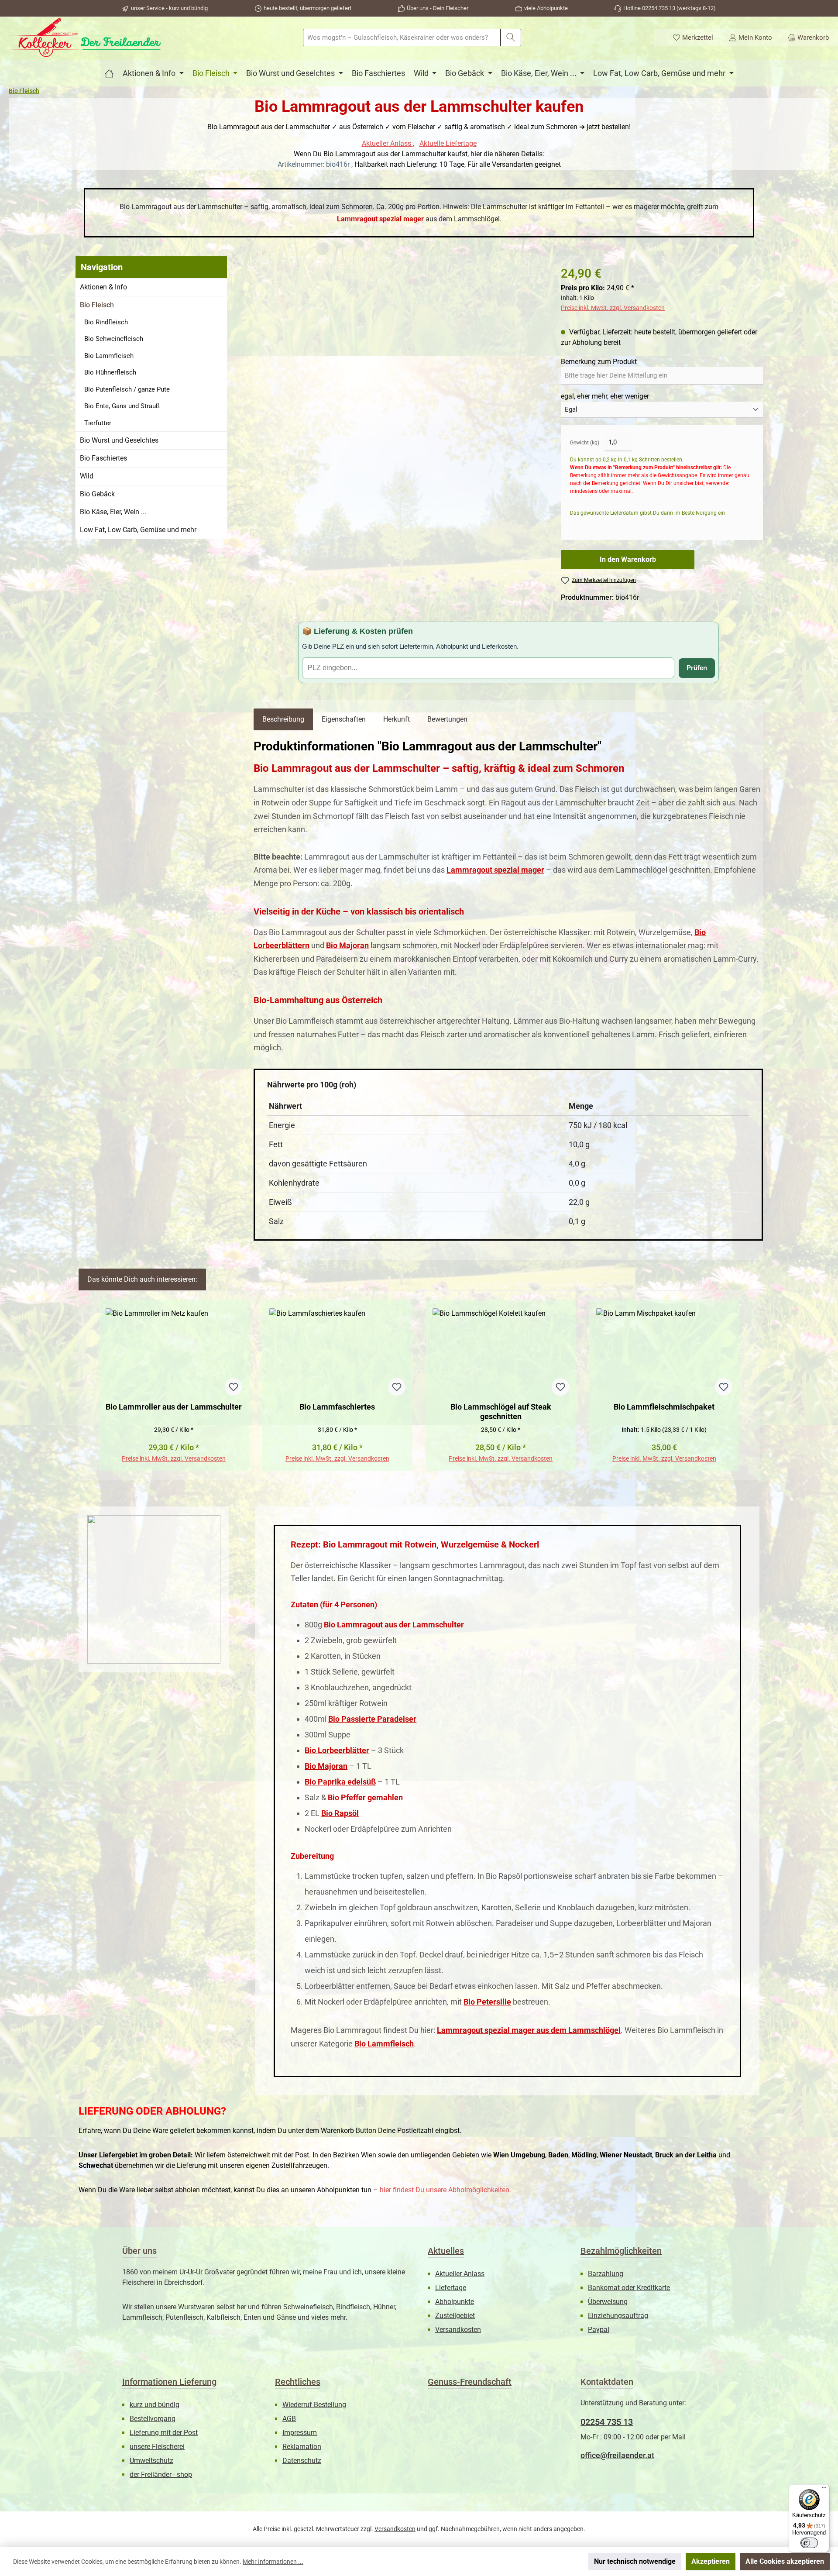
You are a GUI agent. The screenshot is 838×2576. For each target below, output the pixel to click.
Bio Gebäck (97, 494)
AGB (289, 2419)
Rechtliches (298, 2382)
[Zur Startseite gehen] (85, 38)
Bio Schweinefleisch (114, 339)
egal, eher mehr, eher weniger (605, 396)
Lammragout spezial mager (380, 219)
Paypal (599, 2330)
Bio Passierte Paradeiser (372, 1719)
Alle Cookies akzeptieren (785, 2561)
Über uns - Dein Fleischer (438, 8)
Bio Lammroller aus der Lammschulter (174, 1407)
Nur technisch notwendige (635, 2561)
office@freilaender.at (617, 2455)
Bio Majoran (347, 945)
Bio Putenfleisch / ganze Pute (127, 389)
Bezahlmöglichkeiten (621, 2251)
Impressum (300, 2433)
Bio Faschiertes (103, 458)
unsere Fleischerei (157, 2447)
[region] (398, 330)
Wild (87, 476)
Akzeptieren (711, 2561)
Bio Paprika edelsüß (340, 1782)
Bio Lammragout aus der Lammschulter (394, 1625)
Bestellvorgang (153, 2419)
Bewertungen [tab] (447, 719)
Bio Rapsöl (340, 1813)
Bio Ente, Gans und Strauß (122, 406)
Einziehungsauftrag (618, 2316)
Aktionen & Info (103, 287)
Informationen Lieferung (169, 2382)
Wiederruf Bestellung (314, 2405)
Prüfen (697, 668)
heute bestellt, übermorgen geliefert (307, 8)
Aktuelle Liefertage (448, 143)
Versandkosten (458, 2330)
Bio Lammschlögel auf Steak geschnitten (501, 1412)
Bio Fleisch (97, 305)
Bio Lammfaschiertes (337, 1407)
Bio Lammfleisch (109, 356)
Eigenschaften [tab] (344, 719)
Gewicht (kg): (585, 443)
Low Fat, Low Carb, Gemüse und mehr (138, 530)
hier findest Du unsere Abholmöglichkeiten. (445, 2190)
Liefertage (451, 2288)
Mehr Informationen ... (273, 2562)
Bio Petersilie (487, 2002)
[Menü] (824, 2490)
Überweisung (608, 2302)
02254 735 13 (607, 2422)
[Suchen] (511, 38)
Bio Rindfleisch (106, 322)
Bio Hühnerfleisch (110, 372)
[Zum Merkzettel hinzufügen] (234, 1387)
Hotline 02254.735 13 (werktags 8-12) (670, 8)
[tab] (283, 719)
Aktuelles (446, 2251)
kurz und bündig (155, 2405)
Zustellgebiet (455, 2316)
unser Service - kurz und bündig (169, 8)
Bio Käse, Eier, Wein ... (113, 512)
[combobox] (402, 38)
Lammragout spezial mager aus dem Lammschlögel (529, 2030)
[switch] (809, 2543)
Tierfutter (98, 423)
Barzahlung (606, 2274)
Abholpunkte (455, 2302)
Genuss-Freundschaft (470, 2382)
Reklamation (302, 2447)
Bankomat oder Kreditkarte (629, 2288)
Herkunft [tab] (397, 719)
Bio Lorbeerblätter (337, 1750)
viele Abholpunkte (546, 8)
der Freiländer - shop (161, 2475)
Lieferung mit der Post (164, 2433)
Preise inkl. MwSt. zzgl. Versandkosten (613, 308)
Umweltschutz (151, 2461)
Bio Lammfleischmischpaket (664, 1407)
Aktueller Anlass (387, 143)
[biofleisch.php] (109, 73)
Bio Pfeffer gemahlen (365, 1797)
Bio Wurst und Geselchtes (119, 440)
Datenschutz (302, 2461)
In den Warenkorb (628, 559)
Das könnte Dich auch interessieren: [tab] (142, 1279)
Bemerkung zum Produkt (599, 362)
